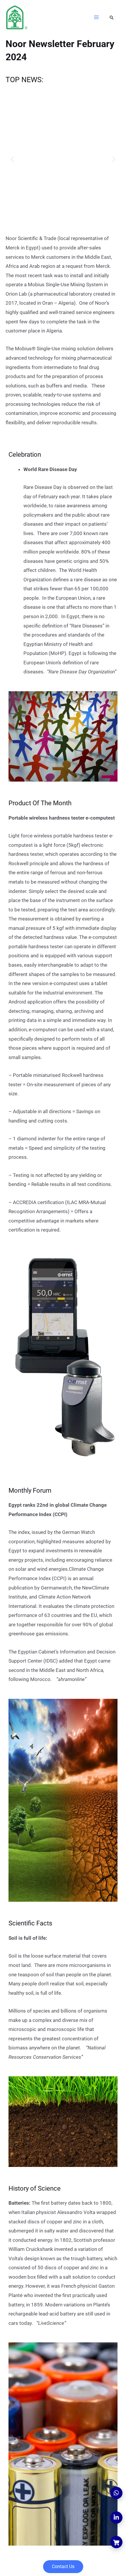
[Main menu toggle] (97, 17)
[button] (112, 18)
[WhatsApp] (116, 2493)
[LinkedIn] (116, 2518)
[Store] (116, 2542)
